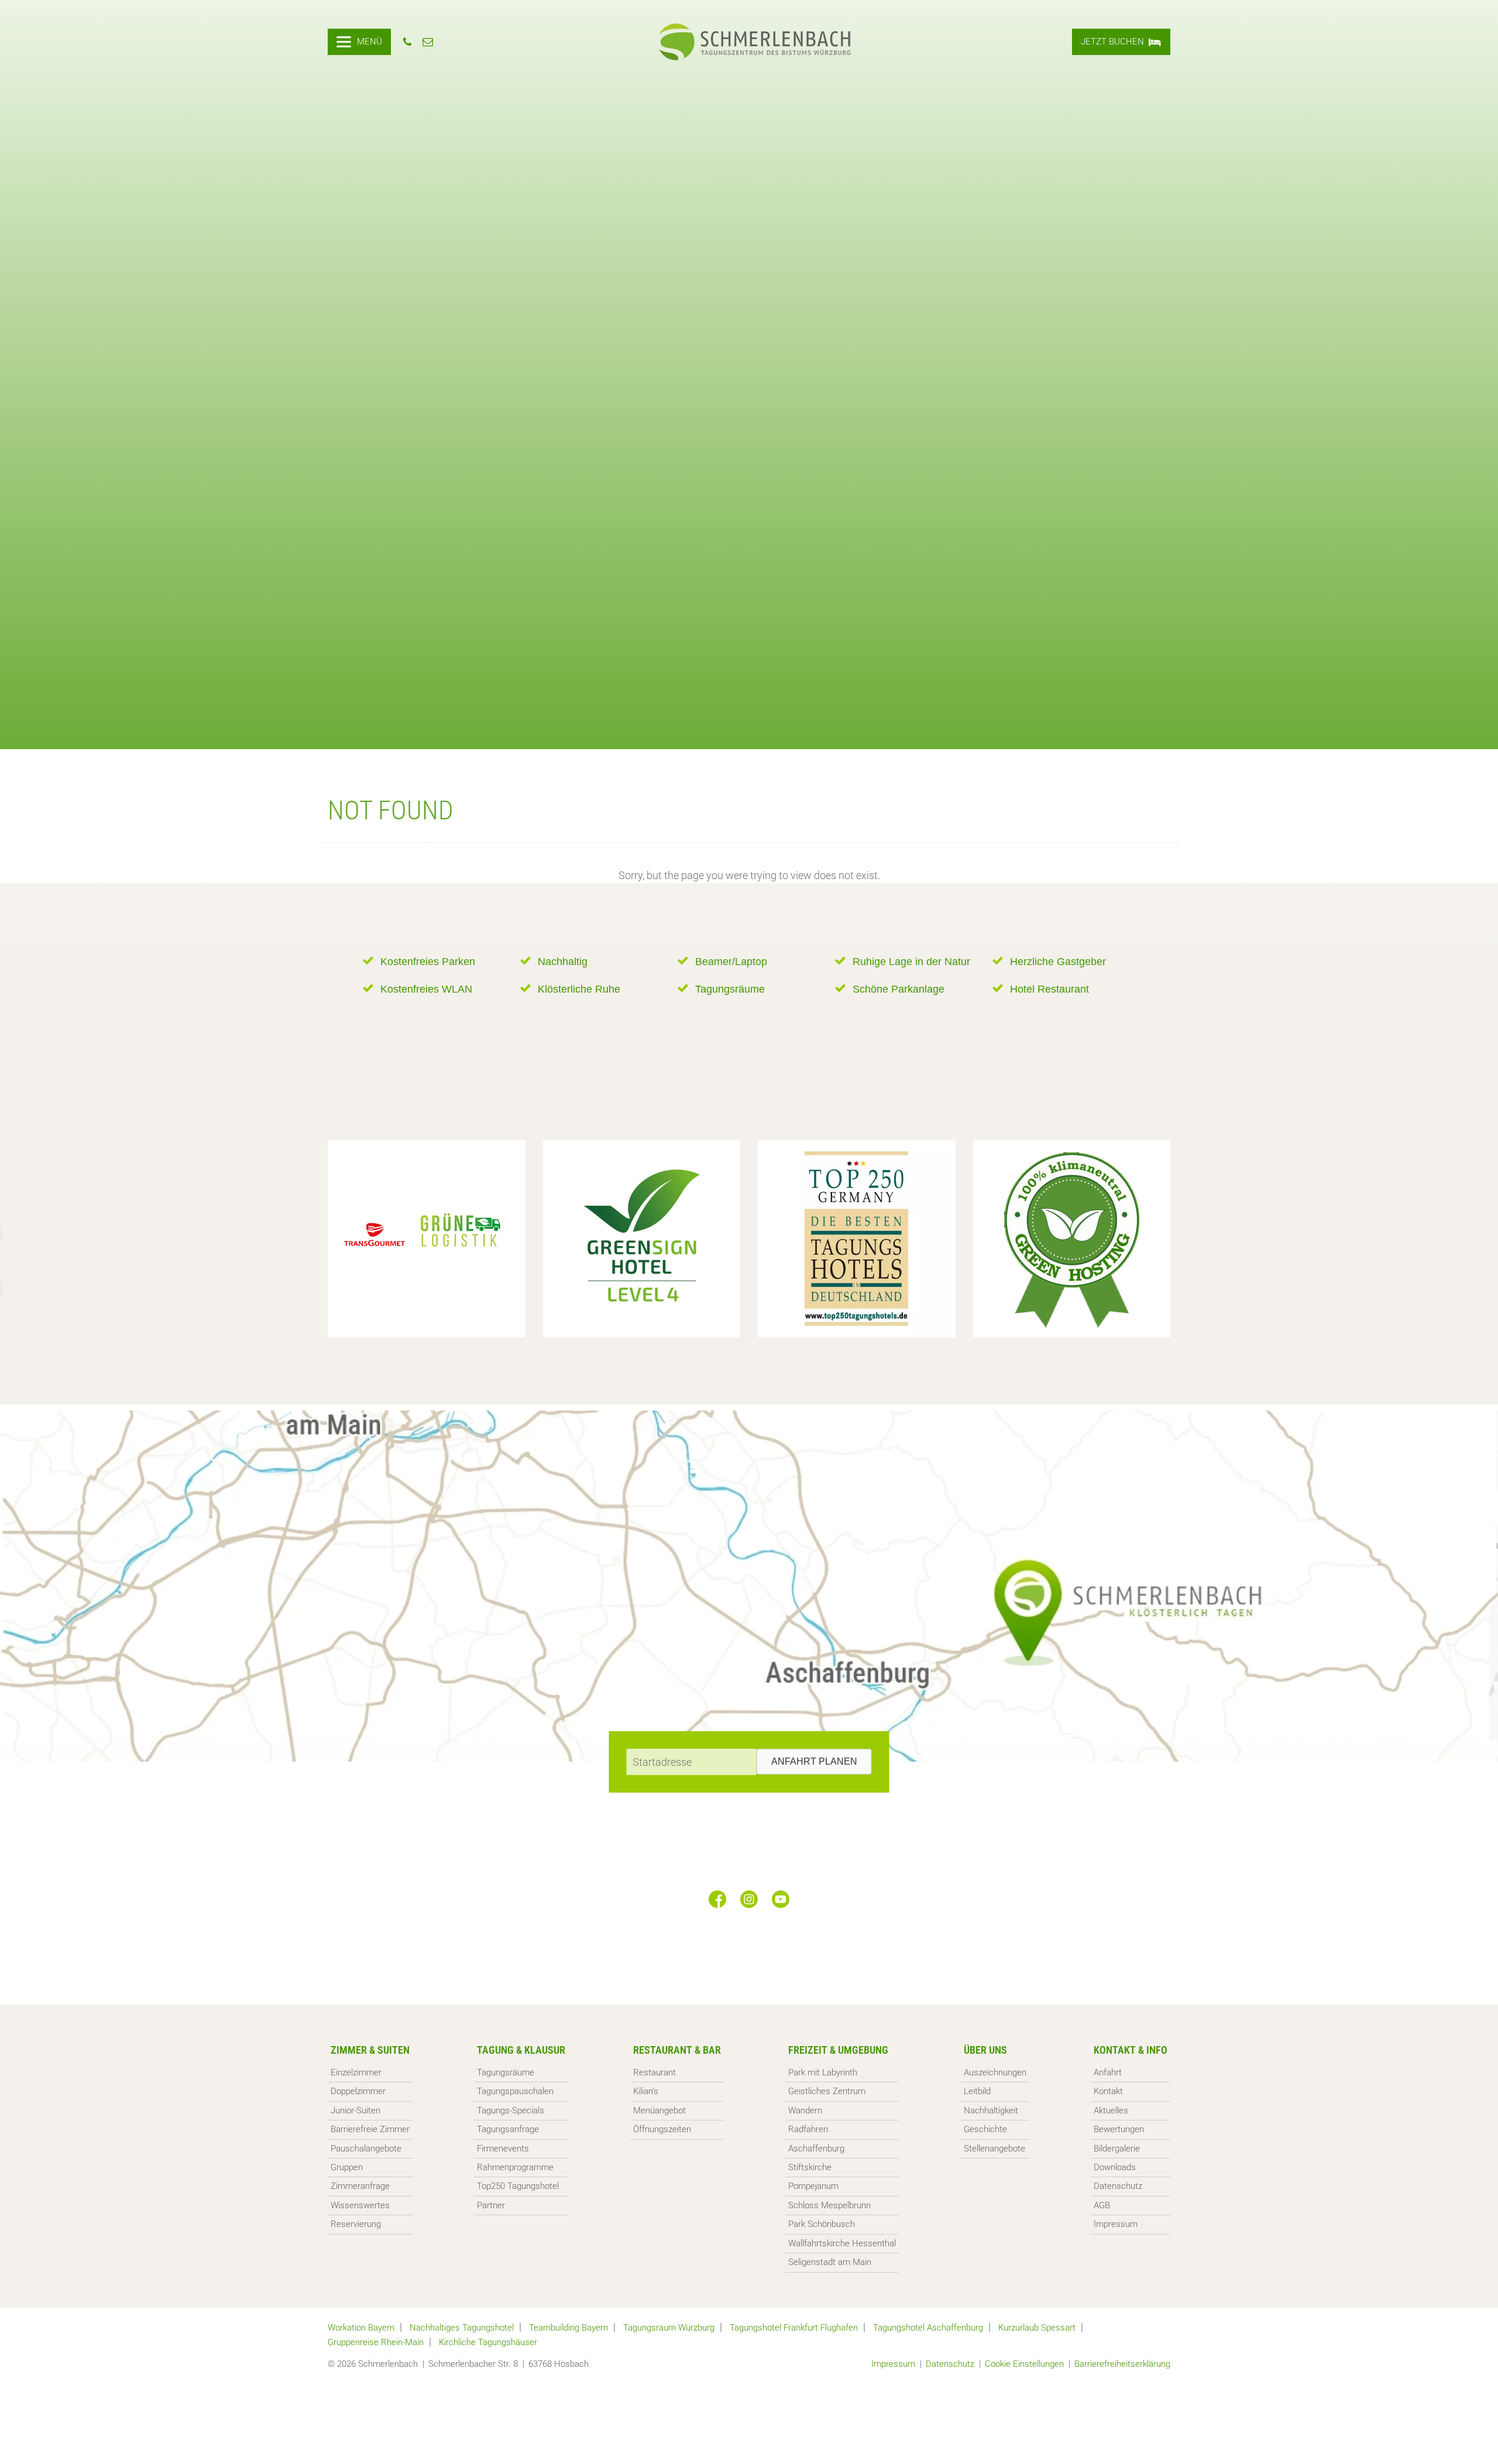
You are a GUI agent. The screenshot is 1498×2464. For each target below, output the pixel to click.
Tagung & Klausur (521, 2050)
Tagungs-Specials (511, 2110)
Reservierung (356, 2224)
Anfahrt (1108, 2072)
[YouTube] (781, 1899)
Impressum (1116, 2224)
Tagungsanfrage (508, 2129)
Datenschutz (1118, 2186)
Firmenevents (503, 2149)
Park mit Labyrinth (823, 2072)
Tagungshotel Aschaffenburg (928, 2328)
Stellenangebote (994, 2149)
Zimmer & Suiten (370, 2050)
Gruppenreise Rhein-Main (376, 2342)
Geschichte (985, 2129)
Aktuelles (1111, 2110)
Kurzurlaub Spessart (1037, 2328)
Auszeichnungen (995, 2072)
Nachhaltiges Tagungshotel (462, 2328)
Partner (491, 2205)
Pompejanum (813, 2186)
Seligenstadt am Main (830, 2262)
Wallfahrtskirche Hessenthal (842, 2243)
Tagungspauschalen (515, 2091)
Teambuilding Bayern (568, 2328)
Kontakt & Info (1131, 2050)
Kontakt (1108, 2091)
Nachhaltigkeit (991, 2110)
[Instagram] (749, 1899)
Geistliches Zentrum (827, 2091)
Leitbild (977, 2091)
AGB (1102, 2205)
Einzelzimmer (356, 2072)
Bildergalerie (1117, 2149)
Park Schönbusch (822, 2224)
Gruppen (347, 2167)
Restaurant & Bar (677, 2050)
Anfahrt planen (814, 1761)
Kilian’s (646, 2091)
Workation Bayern (361, 2328)
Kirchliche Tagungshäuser (488, 2342)
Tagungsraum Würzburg (669, 2328)
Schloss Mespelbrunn (829, 2205)
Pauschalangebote (366, 2149)
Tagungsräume (506, 2072)
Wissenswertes (360, 2205)
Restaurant (654, 2072)
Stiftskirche (810, 2167)
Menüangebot (659, 2110)
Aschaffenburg (816, 2149)
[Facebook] (717, 1899)
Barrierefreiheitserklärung (1122, 2364)
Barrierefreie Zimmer (370, 2129)
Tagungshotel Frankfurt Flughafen (794, 2328)
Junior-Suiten (355, 2110)
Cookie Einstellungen (1024, 2364)
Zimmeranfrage (360, 2186)
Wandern (805, 2110)
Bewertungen (1119, 2129)
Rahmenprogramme (515, 2167)
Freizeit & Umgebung (838, 2050)
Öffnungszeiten (662, 2129)
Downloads (1115, 2167)
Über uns (985, 2050)
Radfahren (808, 2129)
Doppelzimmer (358, 2091)
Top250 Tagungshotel (518, 2186)
